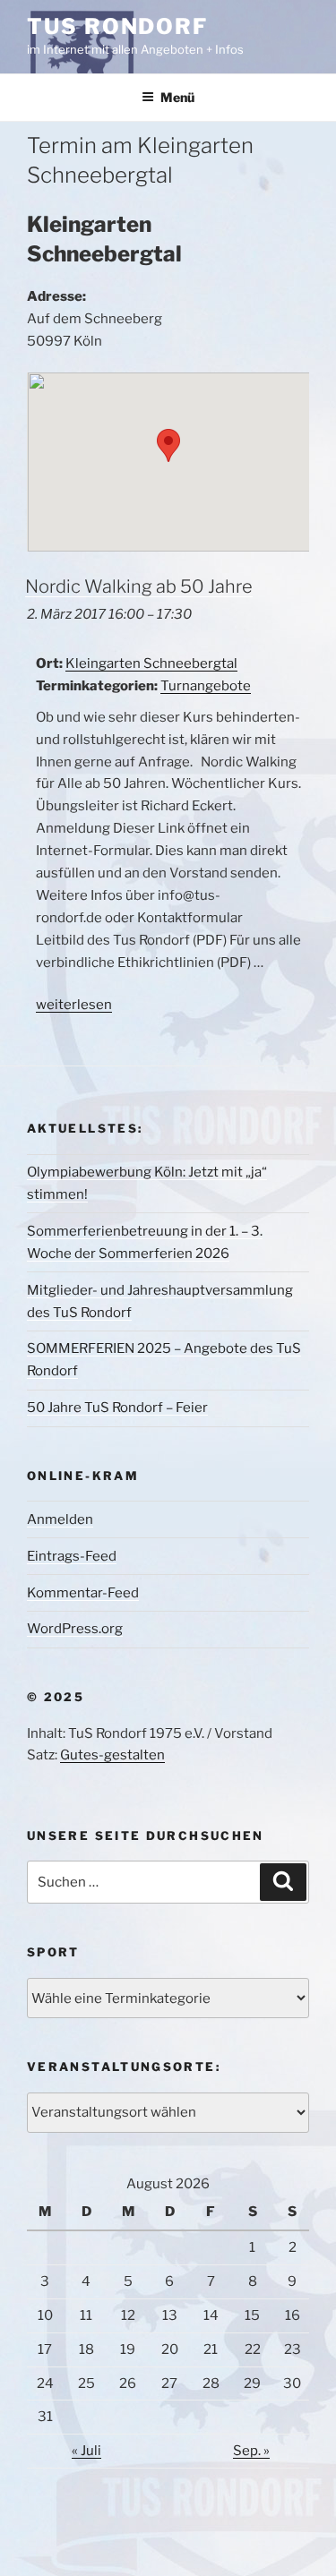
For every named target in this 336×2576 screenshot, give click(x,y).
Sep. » (251, 2451)
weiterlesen (74, 1005)
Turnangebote (206, 686)
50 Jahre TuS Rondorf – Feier (117, 1408)
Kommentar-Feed (83, 1593)
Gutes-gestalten (112, 1755)
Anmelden (60, 1519)
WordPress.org (75, 1629)
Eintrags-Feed (72, 1556)
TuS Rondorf (117, 26)
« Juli (86, 2451)
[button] (168, 445)
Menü (177, 97)
